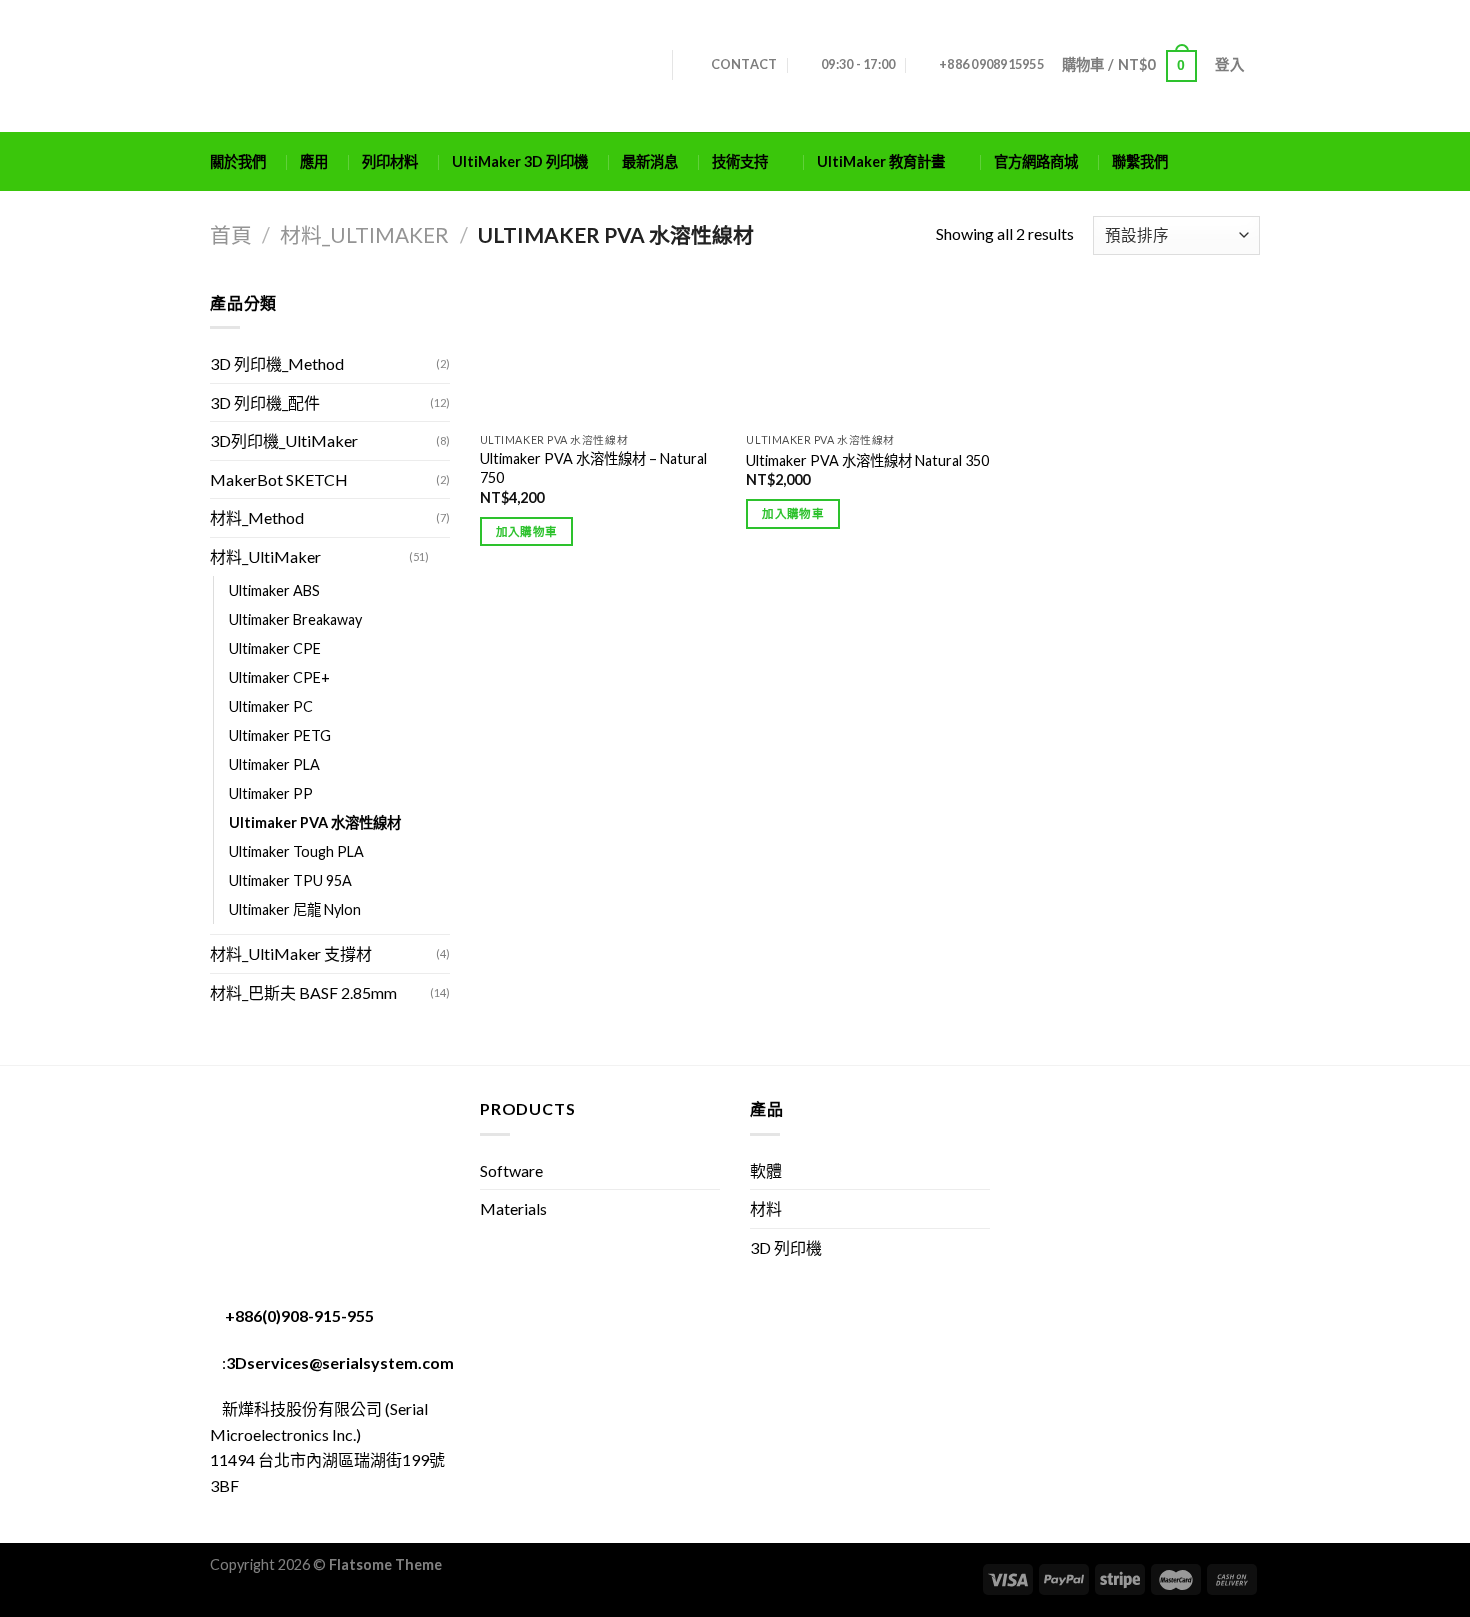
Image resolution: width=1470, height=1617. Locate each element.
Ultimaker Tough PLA (296, 851)
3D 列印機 (786, 1247)
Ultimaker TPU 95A (290, 880)
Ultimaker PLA (274, 764)
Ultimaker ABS (274, 590)
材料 (766, 1208)
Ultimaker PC (271, 706)
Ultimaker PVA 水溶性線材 (315, 822)
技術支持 (740, 161)
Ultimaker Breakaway (295, 619)
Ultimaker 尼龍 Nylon (295, 909)
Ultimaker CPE (275, 648)
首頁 (231, 234)
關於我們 (238, 161)
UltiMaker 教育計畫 (881, 161)
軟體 (766, 1170)
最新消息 (650, 161)
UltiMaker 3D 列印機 (520, 161)
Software (511, 1170)
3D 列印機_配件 (265, 402)
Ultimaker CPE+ (279, 677)
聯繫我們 (1140, 161)
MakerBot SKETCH (279, 479)
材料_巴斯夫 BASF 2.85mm (303, 992)
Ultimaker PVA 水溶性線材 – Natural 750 (593, 468)
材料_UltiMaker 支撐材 (291, 953)
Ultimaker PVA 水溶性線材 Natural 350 (867, 460)
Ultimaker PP (271, 793)
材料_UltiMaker (364, 234)
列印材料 (390, 161)
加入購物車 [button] (527, 531)
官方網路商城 (1036, 161)
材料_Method (257, 517)
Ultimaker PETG (280, 735)
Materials (513, 1208)
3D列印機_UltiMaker (284, 440)
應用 (314, 161)
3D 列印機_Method (277, 363)
